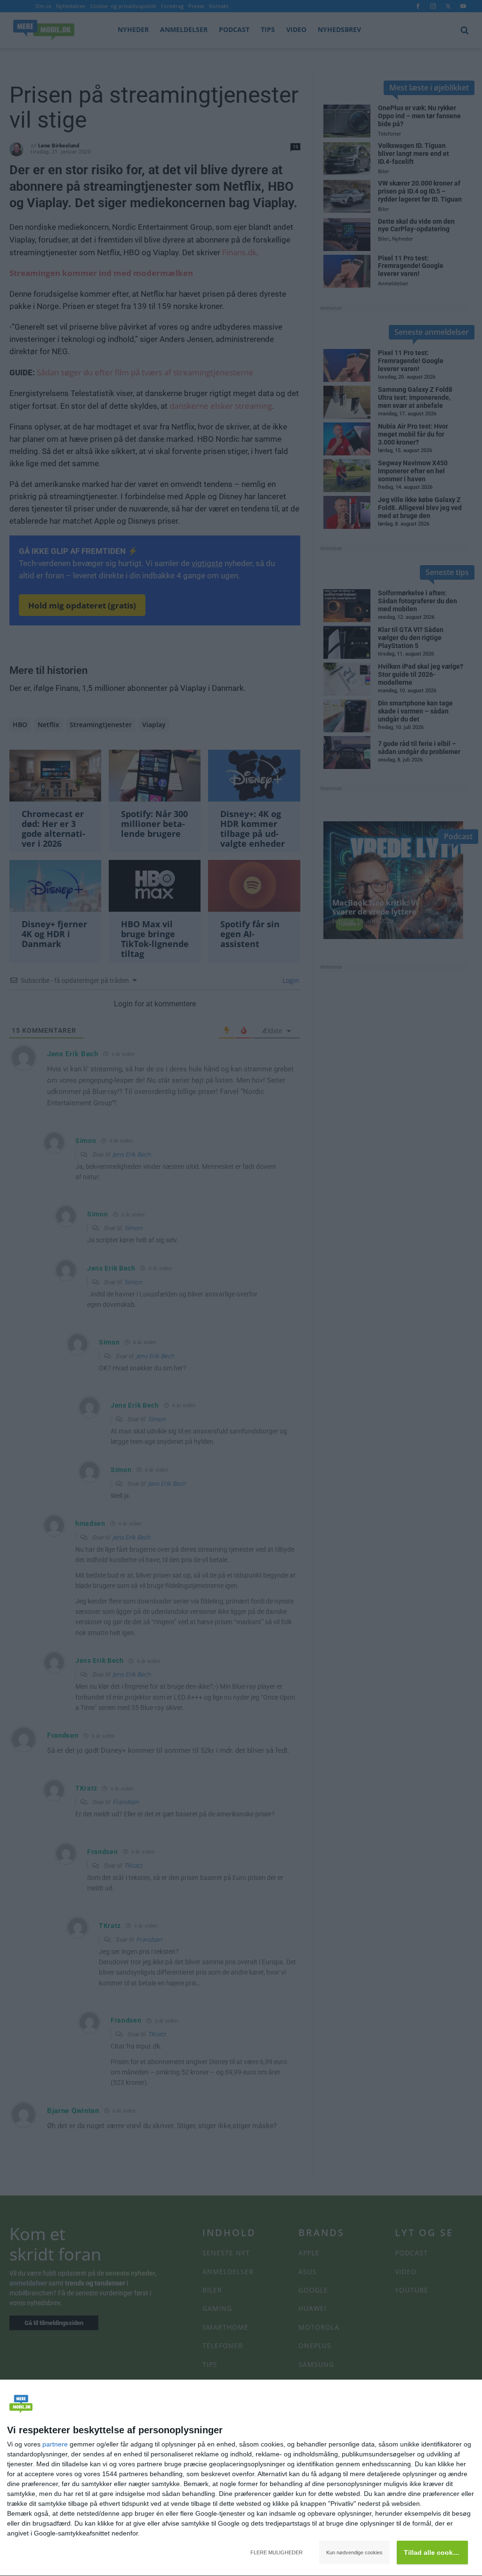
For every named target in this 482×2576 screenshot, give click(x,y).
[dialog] (241, 2478)
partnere (55, 2444)
